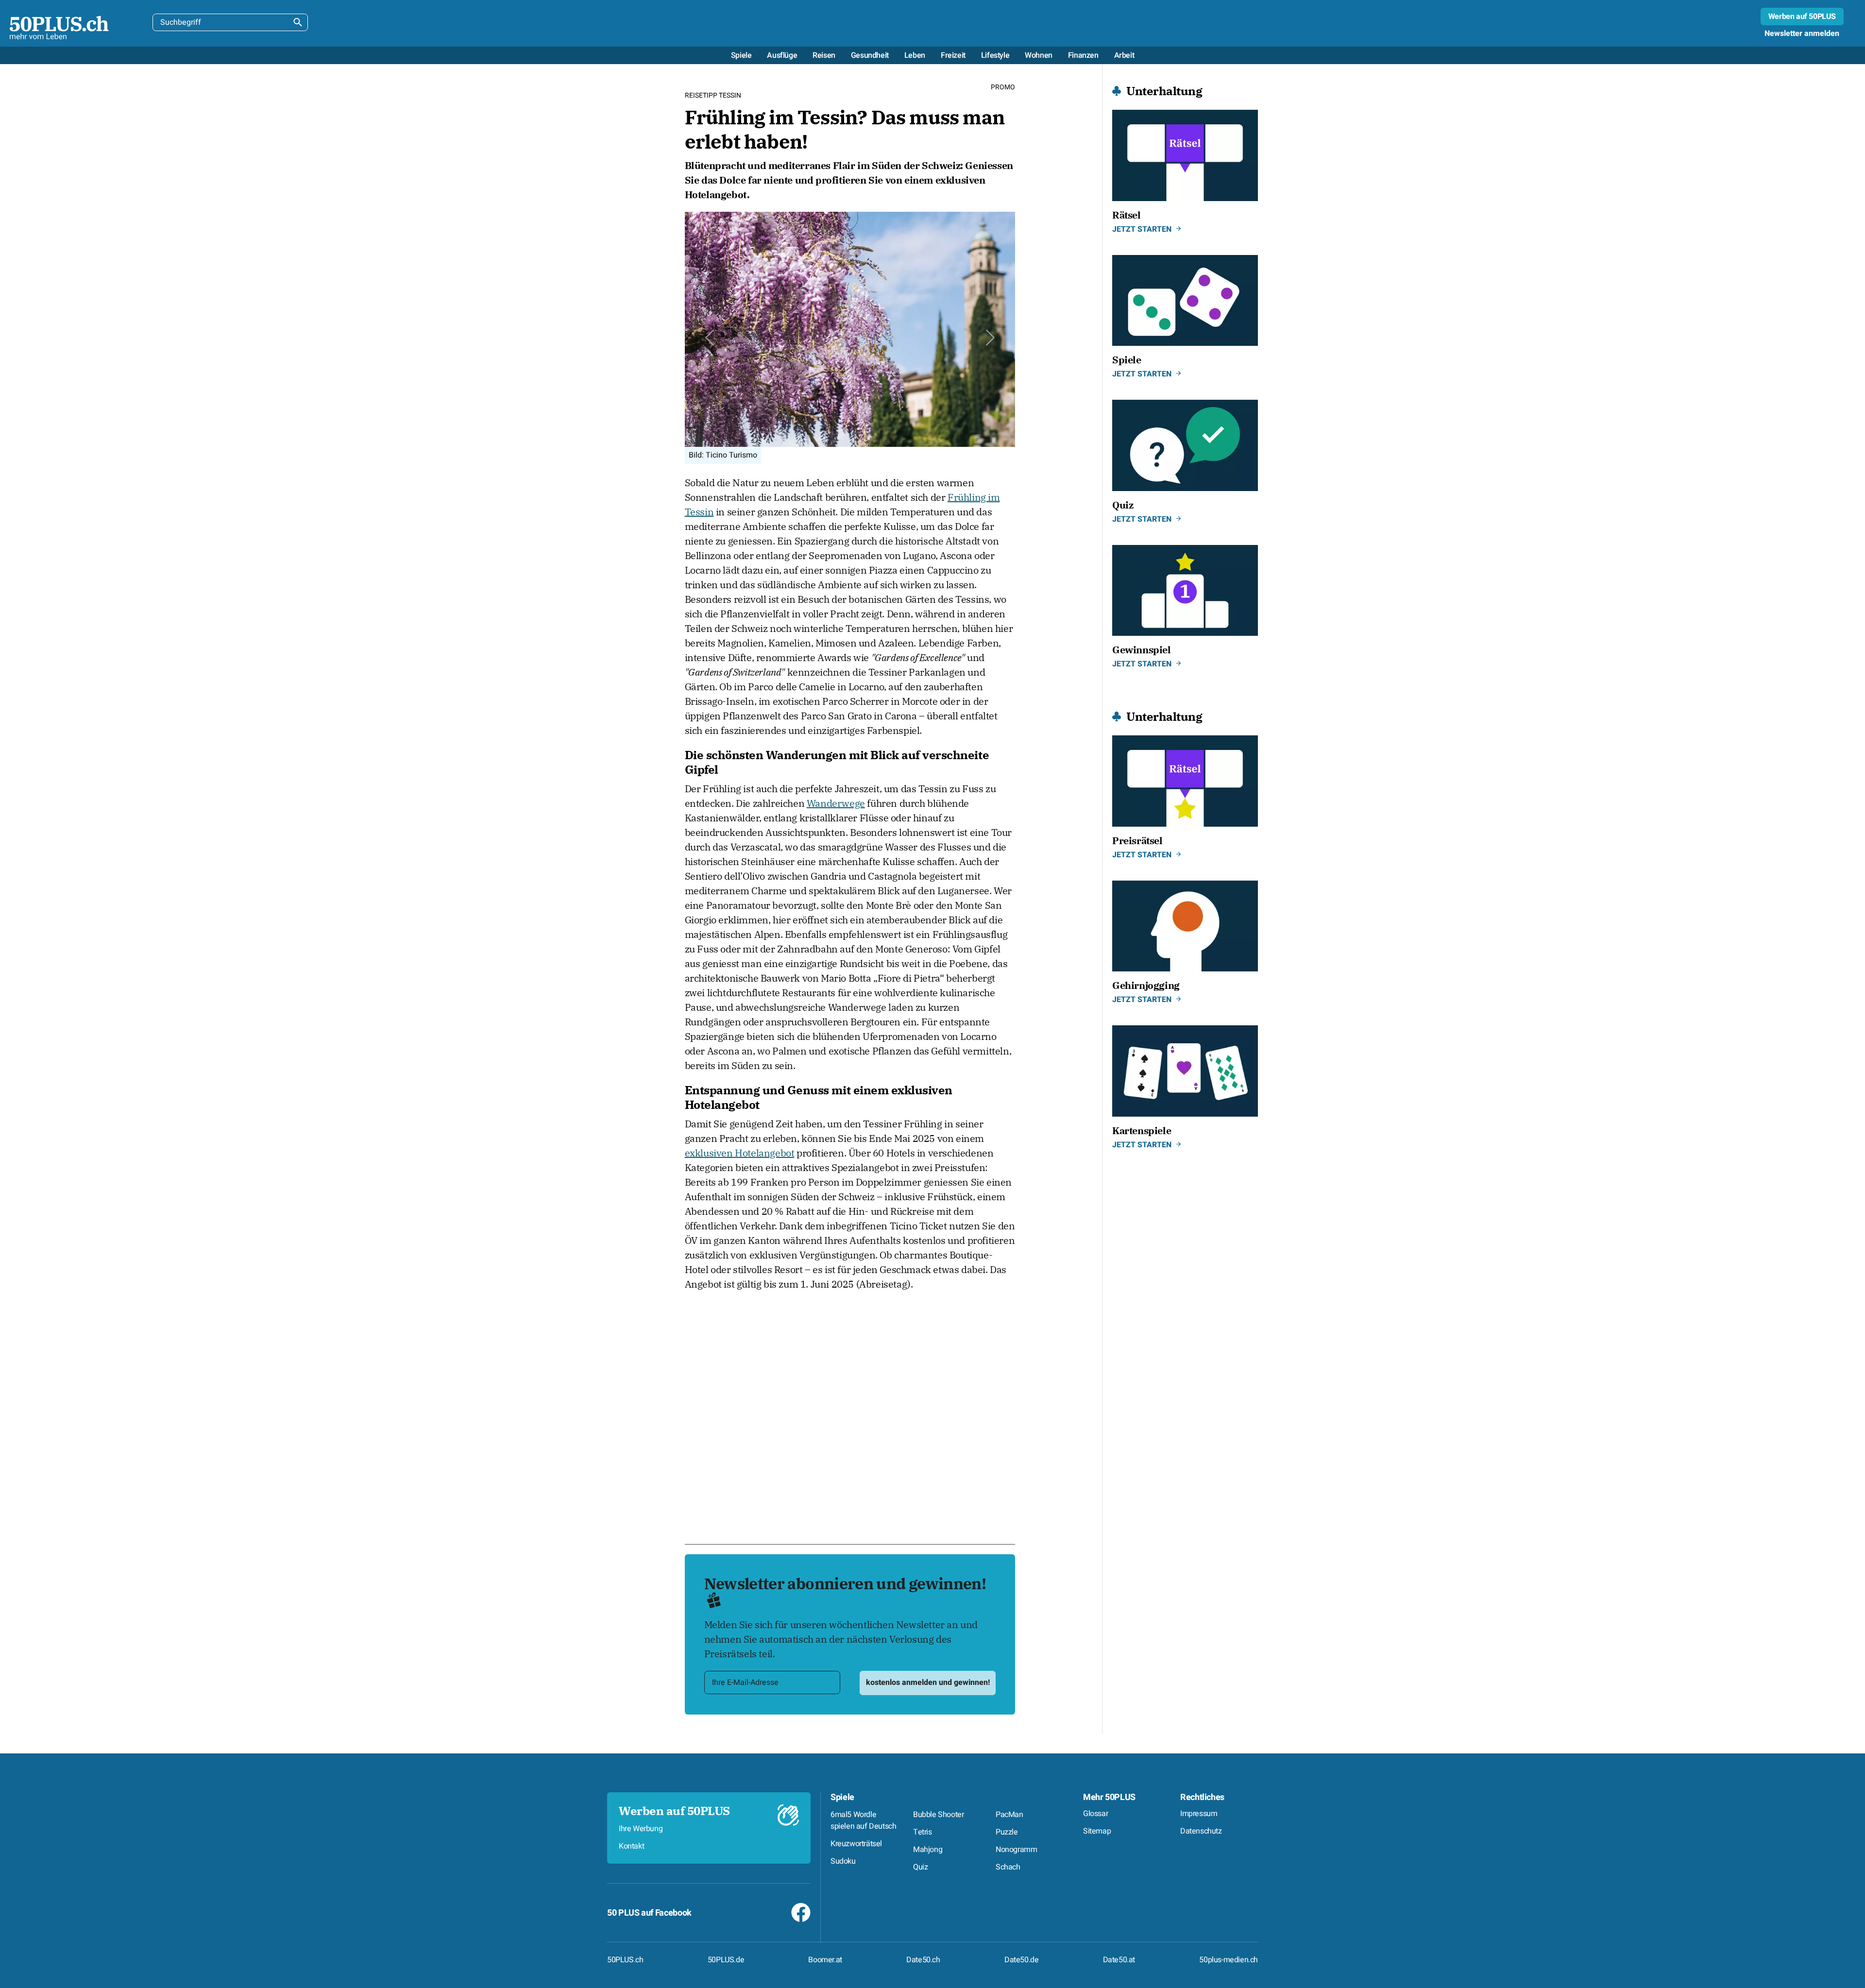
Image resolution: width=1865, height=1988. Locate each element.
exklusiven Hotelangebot (740, 1153)
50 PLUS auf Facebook (649, 1913)
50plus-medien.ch (1229, 1960)
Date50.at (1119, 1960)
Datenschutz (1201, 1831)
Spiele (842, 1797)
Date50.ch (923, 1960)
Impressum (1199, 1814)
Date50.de (1021, 1960)
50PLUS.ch (625, 1960)
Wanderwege (836, 803)
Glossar (1095, 1814)
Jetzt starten (1142, 229)
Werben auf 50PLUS (1802, 17)
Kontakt (631, 1846)
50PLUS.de (726, 1960)
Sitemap (1097, 1831)
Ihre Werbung (641, 1829)
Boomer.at (825, 1960)
